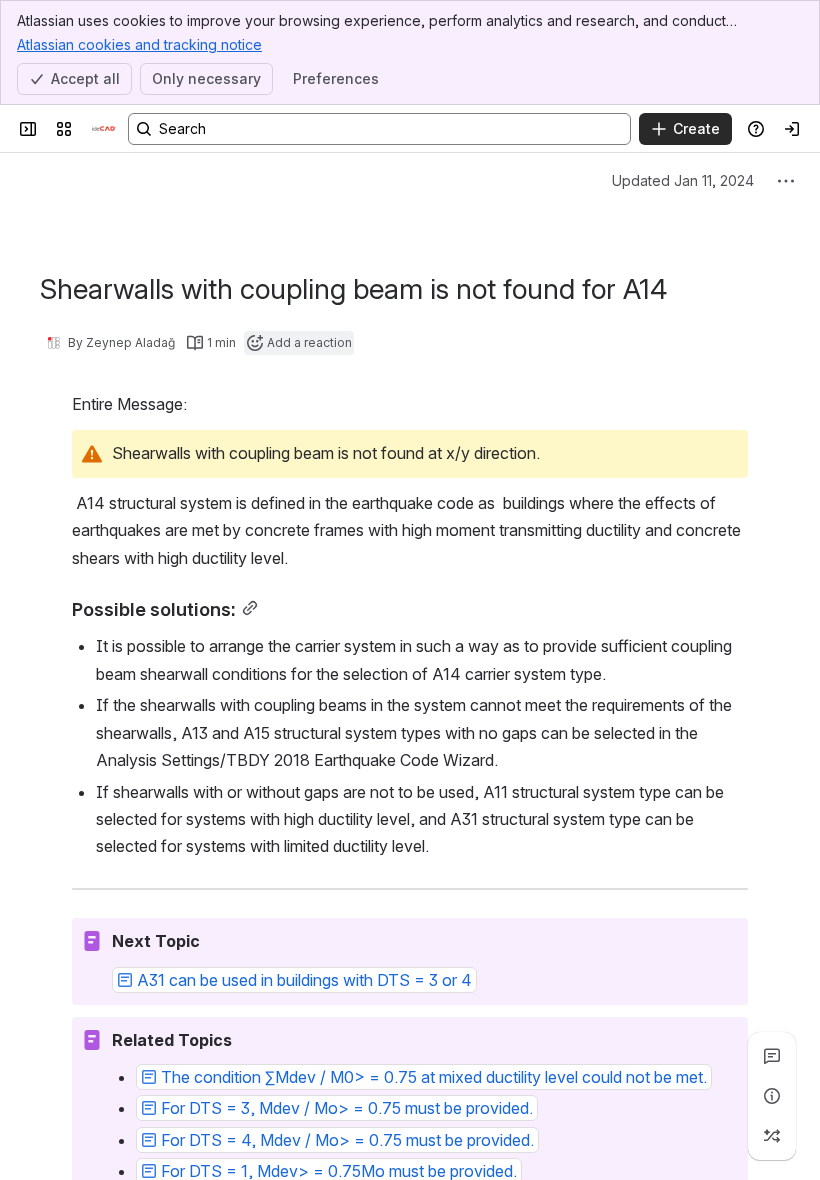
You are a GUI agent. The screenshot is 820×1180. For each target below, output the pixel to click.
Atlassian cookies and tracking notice (139, 44)
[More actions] (786, 181)
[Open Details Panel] (772, 1096)
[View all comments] (772, 1056)
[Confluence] (104, 129)
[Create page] (772, 1136)
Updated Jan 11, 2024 (683, 180)
